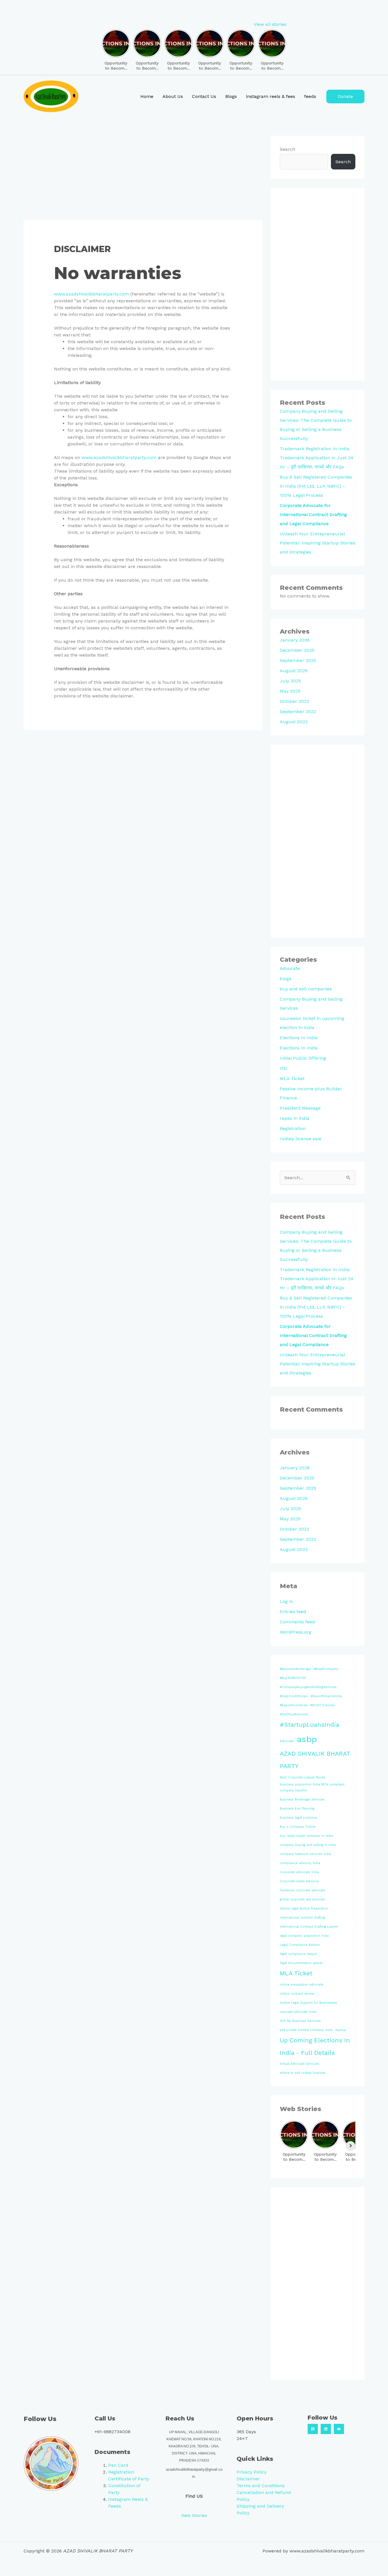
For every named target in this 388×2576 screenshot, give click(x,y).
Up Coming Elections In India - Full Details (315, 2046)
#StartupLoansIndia (309, 1725)
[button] (345, 97)
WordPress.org (296, 1632)
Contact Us (204, 96)
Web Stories (194, 2515)
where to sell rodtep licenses (303, 2073)
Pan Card (118, 2465)
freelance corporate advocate (303, 1890)
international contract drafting (303, 1918)
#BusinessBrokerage (295, 1669)
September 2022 (298, 711)
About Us (173, 96)
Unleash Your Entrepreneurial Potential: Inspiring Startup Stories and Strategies (318, 543)
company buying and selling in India (308, 1845)
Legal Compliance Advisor (300, 1945)
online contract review (297, 1994)
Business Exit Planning (297, 1809)
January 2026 (295, 640)
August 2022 (294, 722)
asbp (307, 1739)
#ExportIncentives (294, 1705)
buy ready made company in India (306, 1836)
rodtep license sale (301, 1139)
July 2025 (290, 681)
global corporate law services (302, 1899)
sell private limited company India (306, 2030)
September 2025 (298, 660)
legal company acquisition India (304, 1936)
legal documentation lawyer (301, 1963)
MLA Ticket (292, 1079)
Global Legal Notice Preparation (304, 1909)
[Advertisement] (143, 178)
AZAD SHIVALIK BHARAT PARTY (315, 1760)
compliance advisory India (300, 1863)
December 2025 (297, 650)
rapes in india (295, 1118)
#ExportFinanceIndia (326, 1696)
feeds (310, 96)
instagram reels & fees (271, 96)
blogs (286, 979)
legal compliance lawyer (298, 1954)
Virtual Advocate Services (300, 2064)
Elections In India (299, 1038)
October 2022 (294, 701)
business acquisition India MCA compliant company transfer (312, 1787)
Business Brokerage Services (302, 1800)
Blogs (231, 96)
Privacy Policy (252, 2472)
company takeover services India (305, 1854)
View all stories (270, 24)
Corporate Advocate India (299, 1872)
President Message (300, 1108)
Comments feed (297, 1622)
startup (341, 2030)
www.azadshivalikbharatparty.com (91, 294)
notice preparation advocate (302, 1985)
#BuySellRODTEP (293, 1678)
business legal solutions (299, 1818)
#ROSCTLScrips (323, 1705)
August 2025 (294, 671)
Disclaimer (248, 2479)
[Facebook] (313, 2429)
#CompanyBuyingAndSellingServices (308, 1687)
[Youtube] (339, 2429)
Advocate (290, 968)
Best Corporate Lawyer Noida (302, 1777)
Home (147, 96)
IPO (283, 1068)
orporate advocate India (298, 2012)
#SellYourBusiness (294, 1714)
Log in (286, 1601)
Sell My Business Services (300, 2021)
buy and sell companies (306, 989)
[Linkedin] (326, 2429)
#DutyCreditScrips (294, 1696)
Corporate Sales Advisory (299, 1881)
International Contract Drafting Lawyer (309, 1927)
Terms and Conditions (261, 2486)
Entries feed (293, 1612)
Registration (293, 1128)
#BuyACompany (326, 1669)
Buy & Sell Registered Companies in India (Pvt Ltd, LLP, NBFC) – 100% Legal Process (316, 486)
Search (287, 149)
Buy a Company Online (298, 1827)
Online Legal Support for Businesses (308, 2003)
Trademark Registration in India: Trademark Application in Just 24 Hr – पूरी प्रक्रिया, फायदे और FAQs (317, 458)
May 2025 (290, 691)
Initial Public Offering (303, 1058)
